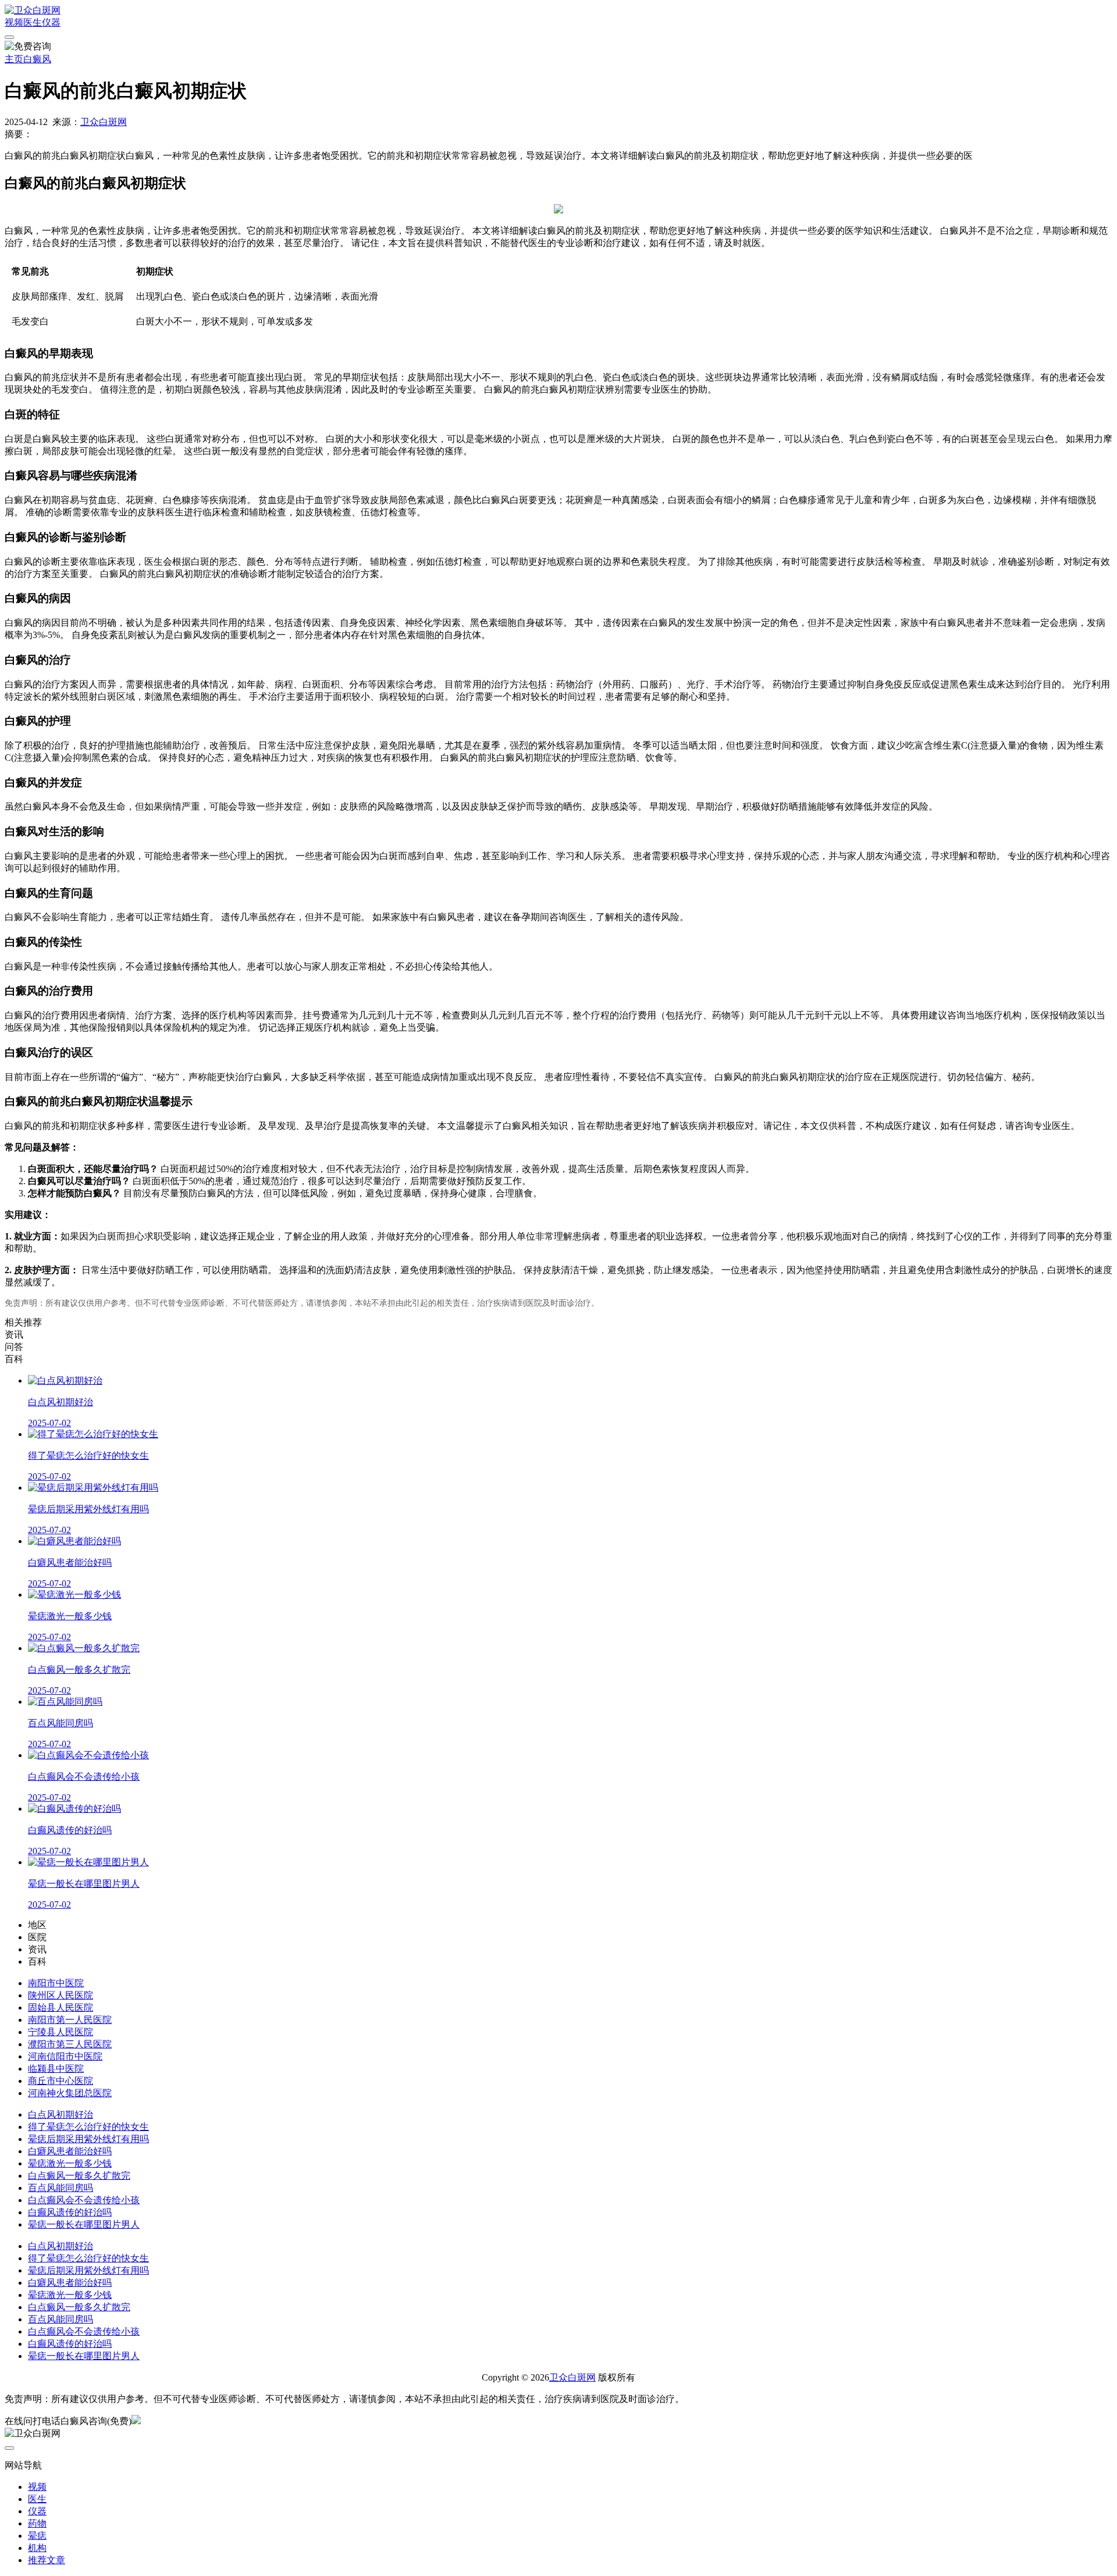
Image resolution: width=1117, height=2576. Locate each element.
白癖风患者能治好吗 (70, 2151)
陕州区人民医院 (61, 1995)
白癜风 (37, 59)
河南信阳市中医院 (65, 2056)
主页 (14, 59)
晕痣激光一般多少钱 (70, 2163)
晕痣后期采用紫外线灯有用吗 (88, 2139)
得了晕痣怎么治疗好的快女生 (88, 2127)
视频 (14, 22)
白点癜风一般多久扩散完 (79, 2176)
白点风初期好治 (61, 2114)
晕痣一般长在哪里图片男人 (84, 2224)
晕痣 (37, 2536)
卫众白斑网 (104, 122)
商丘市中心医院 (61, 2081)
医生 (33, 22)
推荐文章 (47, 2560)
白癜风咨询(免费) (96, 2421)
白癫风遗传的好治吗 (70, 2212)
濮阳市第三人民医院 (70, 2044)
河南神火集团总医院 (70, 2093)
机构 (37, 2548)
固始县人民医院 (61, 2007)
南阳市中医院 (56, 1983)
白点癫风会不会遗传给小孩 (84, 2200)
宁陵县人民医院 (61, 2032)
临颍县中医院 (56, 2069)
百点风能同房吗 (61, 2188)
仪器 (51, 22)
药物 (37, 2523)
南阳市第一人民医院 (70, 2020)
